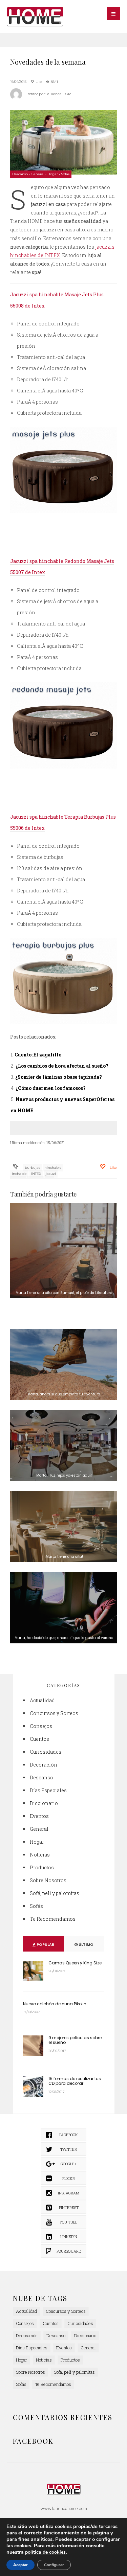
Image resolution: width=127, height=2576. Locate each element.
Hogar (53, 174)
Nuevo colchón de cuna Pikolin (55, 2004)
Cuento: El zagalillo (38, 1055)
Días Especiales (48, 1790)
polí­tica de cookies (45, 2552)
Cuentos (39, 1739)
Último (86, 1944)
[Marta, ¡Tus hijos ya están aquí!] (63, 1445)
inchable (19, 1174)
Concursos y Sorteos (54, 1713)
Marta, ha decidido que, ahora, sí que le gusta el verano (64, 1638)
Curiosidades (46, 1752)
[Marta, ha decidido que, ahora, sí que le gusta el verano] (63, 1608)
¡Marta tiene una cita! (64, 1557)
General (38, 174)
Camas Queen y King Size (75, 1963)
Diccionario (44, 1803)
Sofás (65, 174)
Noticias (40, 1855)
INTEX (36, 1174)
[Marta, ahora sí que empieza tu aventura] (63, 1364)
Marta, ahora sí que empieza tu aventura (64, 1394)
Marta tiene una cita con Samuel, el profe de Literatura (64, 1293)
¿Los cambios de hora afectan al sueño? (62, 1066)
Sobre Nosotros (48, 1880)
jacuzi (51, 1174)
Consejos (41, 1726)
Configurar (54, 2565)
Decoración (44, 1765)
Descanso (20, 174)
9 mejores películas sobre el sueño (75, 2040)
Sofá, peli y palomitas (55, 1893)
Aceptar (20, 2565)
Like (39, 82)
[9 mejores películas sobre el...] (33, 2046)
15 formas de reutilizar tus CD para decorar (75, 2081)
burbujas (32, 1168)
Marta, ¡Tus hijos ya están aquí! (64, 1475)
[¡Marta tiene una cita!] (63, 1527)
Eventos (39, 1816)
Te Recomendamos (53, 1919)
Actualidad (42, 1700)
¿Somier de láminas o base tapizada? (59, 1077)
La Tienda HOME (60, 94)
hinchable (53, 1168)
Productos (42, 1867)
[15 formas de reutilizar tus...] (33, 2087)
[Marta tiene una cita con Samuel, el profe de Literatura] (63, 1251)
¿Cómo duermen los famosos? (51, 1088)
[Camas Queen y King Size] (33, 1971)
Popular (45, 1944)
